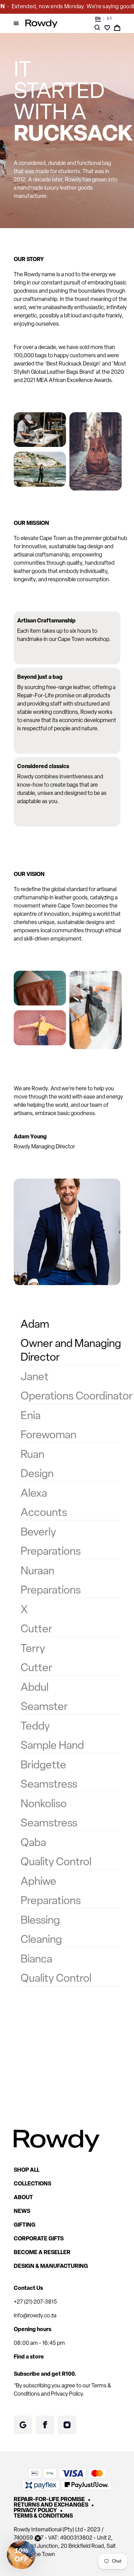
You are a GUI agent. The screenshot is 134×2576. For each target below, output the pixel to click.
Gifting (25, 2225)
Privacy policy (35, 2511)
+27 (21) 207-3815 (35, 2302)
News (22, 2212)
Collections (32, 2184)
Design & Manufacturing (51, 2266)
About (23, 2198)
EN (98, 19)
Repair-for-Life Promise (49, 2500)
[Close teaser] (38, 2538)
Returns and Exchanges (51, 2505)
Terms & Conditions (43, 2516)
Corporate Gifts (39, 2239)
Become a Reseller (42, 2253)
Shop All (27, 2170)
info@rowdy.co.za (35, 2316)
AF (109, 19)
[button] (21, 2555)
